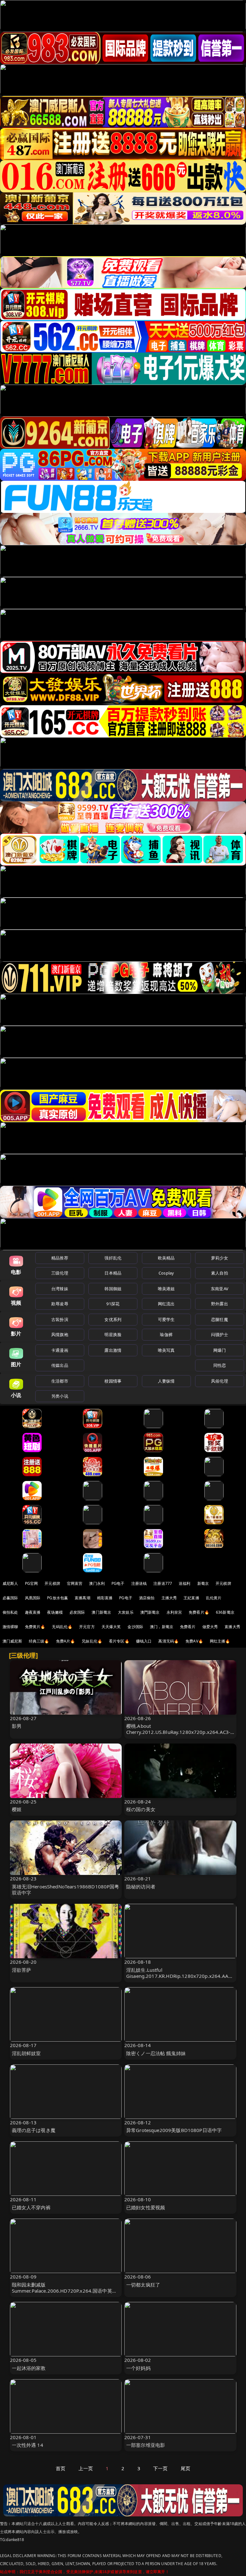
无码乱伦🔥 (62, 1627)
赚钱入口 (144, 1641)
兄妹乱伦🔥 (92, 1641)
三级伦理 (60, 1273)
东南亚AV (220, 1289)
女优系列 (113, 1319)
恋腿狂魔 (220, 1319)
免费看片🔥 (199, 1612)
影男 (17, 1726)
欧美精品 (166, 1258)
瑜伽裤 (166, 1334)
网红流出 (166, 1304)
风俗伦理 (220, 1381)
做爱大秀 (210, 1627)
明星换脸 (113, 1334)
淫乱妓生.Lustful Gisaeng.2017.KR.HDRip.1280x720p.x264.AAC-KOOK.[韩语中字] (180, 1976)
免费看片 (188, 1627)
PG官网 (32, 1583)
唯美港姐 (166, 1289)
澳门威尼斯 (12, 1641)
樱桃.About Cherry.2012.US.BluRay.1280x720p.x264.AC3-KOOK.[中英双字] (178, 1732)
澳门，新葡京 (162, 1627)
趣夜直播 (33, 1612)
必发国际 (77, 1612)
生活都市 (60, 1381)
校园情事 (113, 1381)
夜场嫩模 (55, 1612)
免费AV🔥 (194, 1641)
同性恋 (220, 1365)
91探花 (113, 1304)
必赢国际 (10, 1598)
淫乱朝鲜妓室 (26, 2053)
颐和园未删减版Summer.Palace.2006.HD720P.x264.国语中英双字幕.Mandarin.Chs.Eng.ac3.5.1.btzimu (64, 2291)
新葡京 (203, 1583)
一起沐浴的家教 (29, 2368)
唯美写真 (166, 1350)
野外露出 (220, 1304)
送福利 (184, 1583)
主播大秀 (169, 1598)
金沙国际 (135, 1627)
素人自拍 (220, 1273)
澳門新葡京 (150, 1612)
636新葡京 (225, 1612)
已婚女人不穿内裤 (31, 2207)
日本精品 (113, 1273)
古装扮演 (60, 1319)
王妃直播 (191, 1598)
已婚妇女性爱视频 (146, 2207)
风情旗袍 (60, 1334)
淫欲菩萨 (22, 1970)
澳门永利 (97, 1583)
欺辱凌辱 (60, 1304)
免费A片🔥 (66, 1641)
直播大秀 (232, 1627)
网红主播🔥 (220, 1641)
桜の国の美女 (141, 1809)
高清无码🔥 (168, 1641)
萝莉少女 (220, 1258)
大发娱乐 (126, 1612)
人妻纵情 (166, 1381)
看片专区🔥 (119, 1641)
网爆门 (220, 1350)
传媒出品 (60, 1365)
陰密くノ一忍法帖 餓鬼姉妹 (156, 2053)
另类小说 (60, 1396)
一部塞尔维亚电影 (146, 2445)
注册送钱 (139, 1583)
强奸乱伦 (113, 1258)
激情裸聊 (10, 1627)
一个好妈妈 (138, 2368)
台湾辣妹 (60, 1289)
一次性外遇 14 (28, 2445)
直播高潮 (82, 1598)
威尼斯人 (10, 1583)
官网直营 (75, 1583)
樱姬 (17, 1809)
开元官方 (87, 1627)
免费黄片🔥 (35, 1627)
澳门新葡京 (101, 1612)
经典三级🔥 (39, 1641)
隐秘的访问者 (141, 1886)
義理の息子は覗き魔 (34, 2130)
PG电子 (118, 1583)
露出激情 (113, 1350)
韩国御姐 (113, 1289)
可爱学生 (166, 1319)
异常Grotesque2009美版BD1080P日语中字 (174, 2130)
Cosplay (166, 1273)
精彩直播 (105, 1598)
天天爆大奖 (111, 1627)
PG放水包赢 (57, 1598)
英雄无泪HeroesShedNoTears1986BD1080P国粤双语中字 (66, 1890)
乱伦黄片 (214, 1598)
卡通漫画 (60, 1350)
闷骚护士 (220, 1334)
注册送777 (163, 1583)
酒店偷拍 (147, 1598)
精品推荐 (60, 1258)
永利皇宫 (174, 1612)
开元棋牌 (52, 1583)
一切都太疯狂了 (143, 2285)
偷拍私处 (10, 1612)
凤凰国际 (33, 1598)
